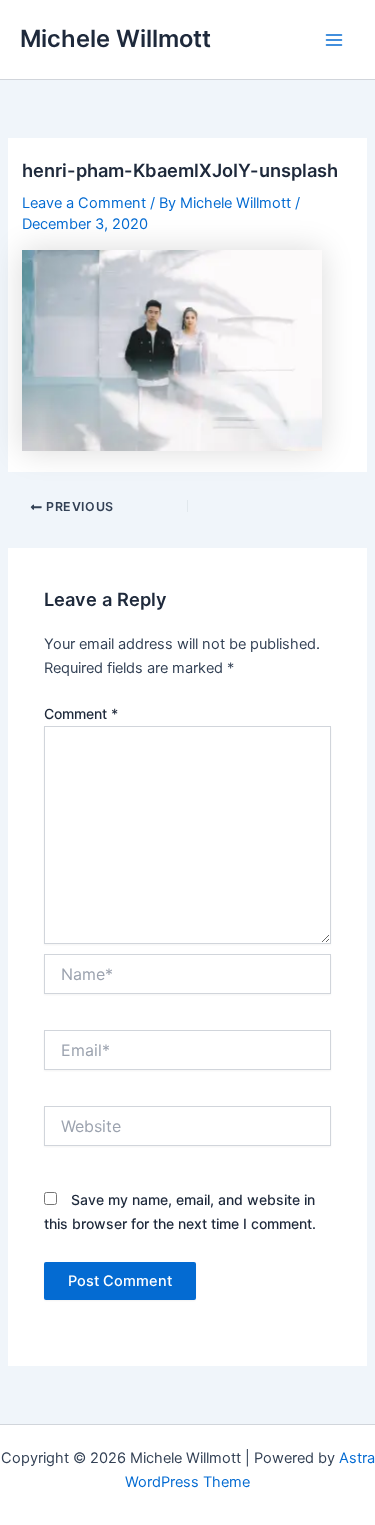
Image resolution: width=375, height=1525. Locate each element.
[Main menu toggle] (334, 40)
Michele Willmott (115, 38)
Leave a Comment (84, 203)
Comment (81, 713)
